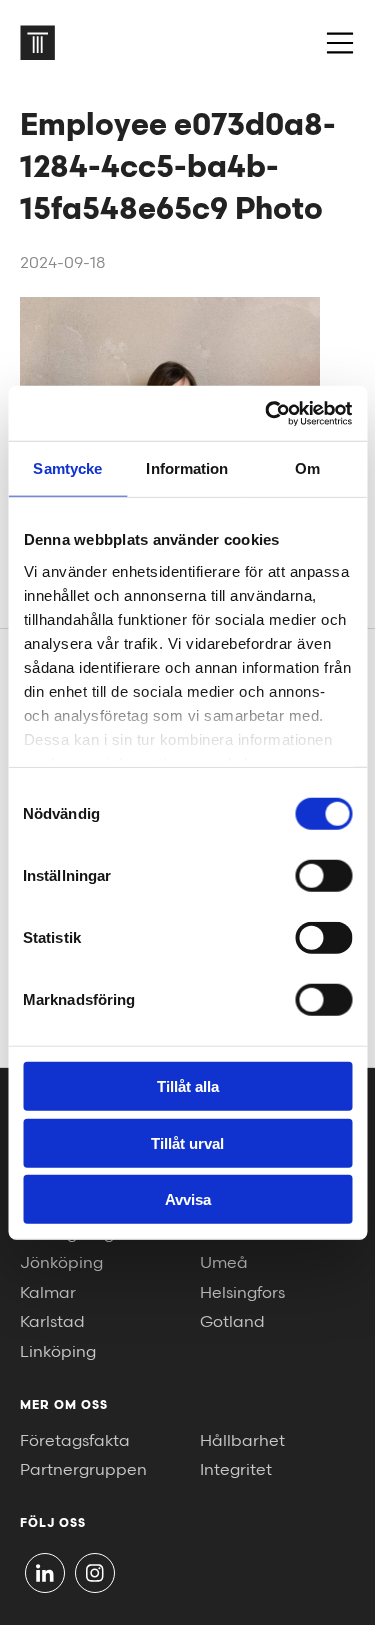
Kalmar (48, 1293)
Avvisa (188, 1199)
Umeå (224, 1263)
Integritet (236, 1470)
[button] (340, 43)
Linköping (58, 1352)
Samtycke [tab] (67, 468)
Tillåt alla (188, 1086)
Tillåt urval (187, 1142)
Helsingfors (242, 1293)
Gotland (232, 1322)
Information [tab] (187, 468)
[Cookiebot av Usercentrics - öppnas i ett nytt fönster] (267, 413)
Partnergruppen (83, 1470)
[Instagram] (95, 1573)
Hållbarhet (242, 1441)
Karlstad (52, 1322)
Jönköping (61, 1263)
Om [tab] (307, 468)
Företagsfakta (75, 1441)
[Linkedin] (45, 1573)
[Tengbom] (37, 42)
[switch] (323, 876)
